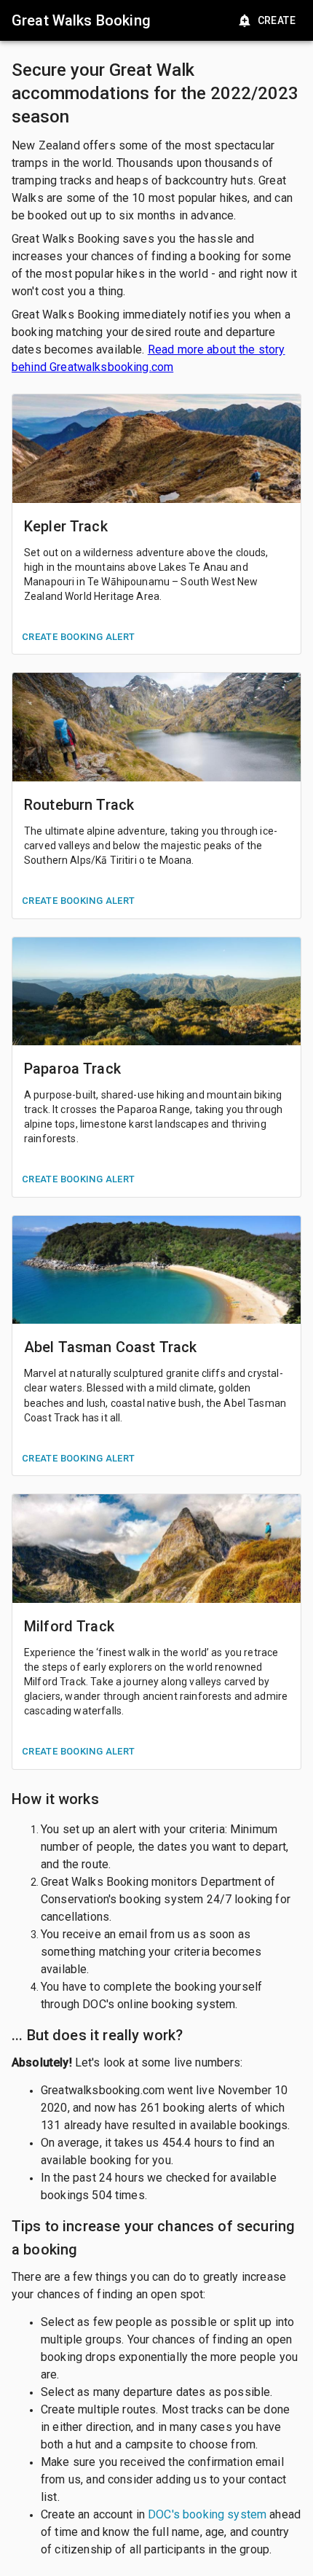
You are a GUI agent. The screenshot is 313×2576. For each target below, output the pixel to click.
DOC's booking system (207, 2514)
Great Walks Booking (81, 20)
